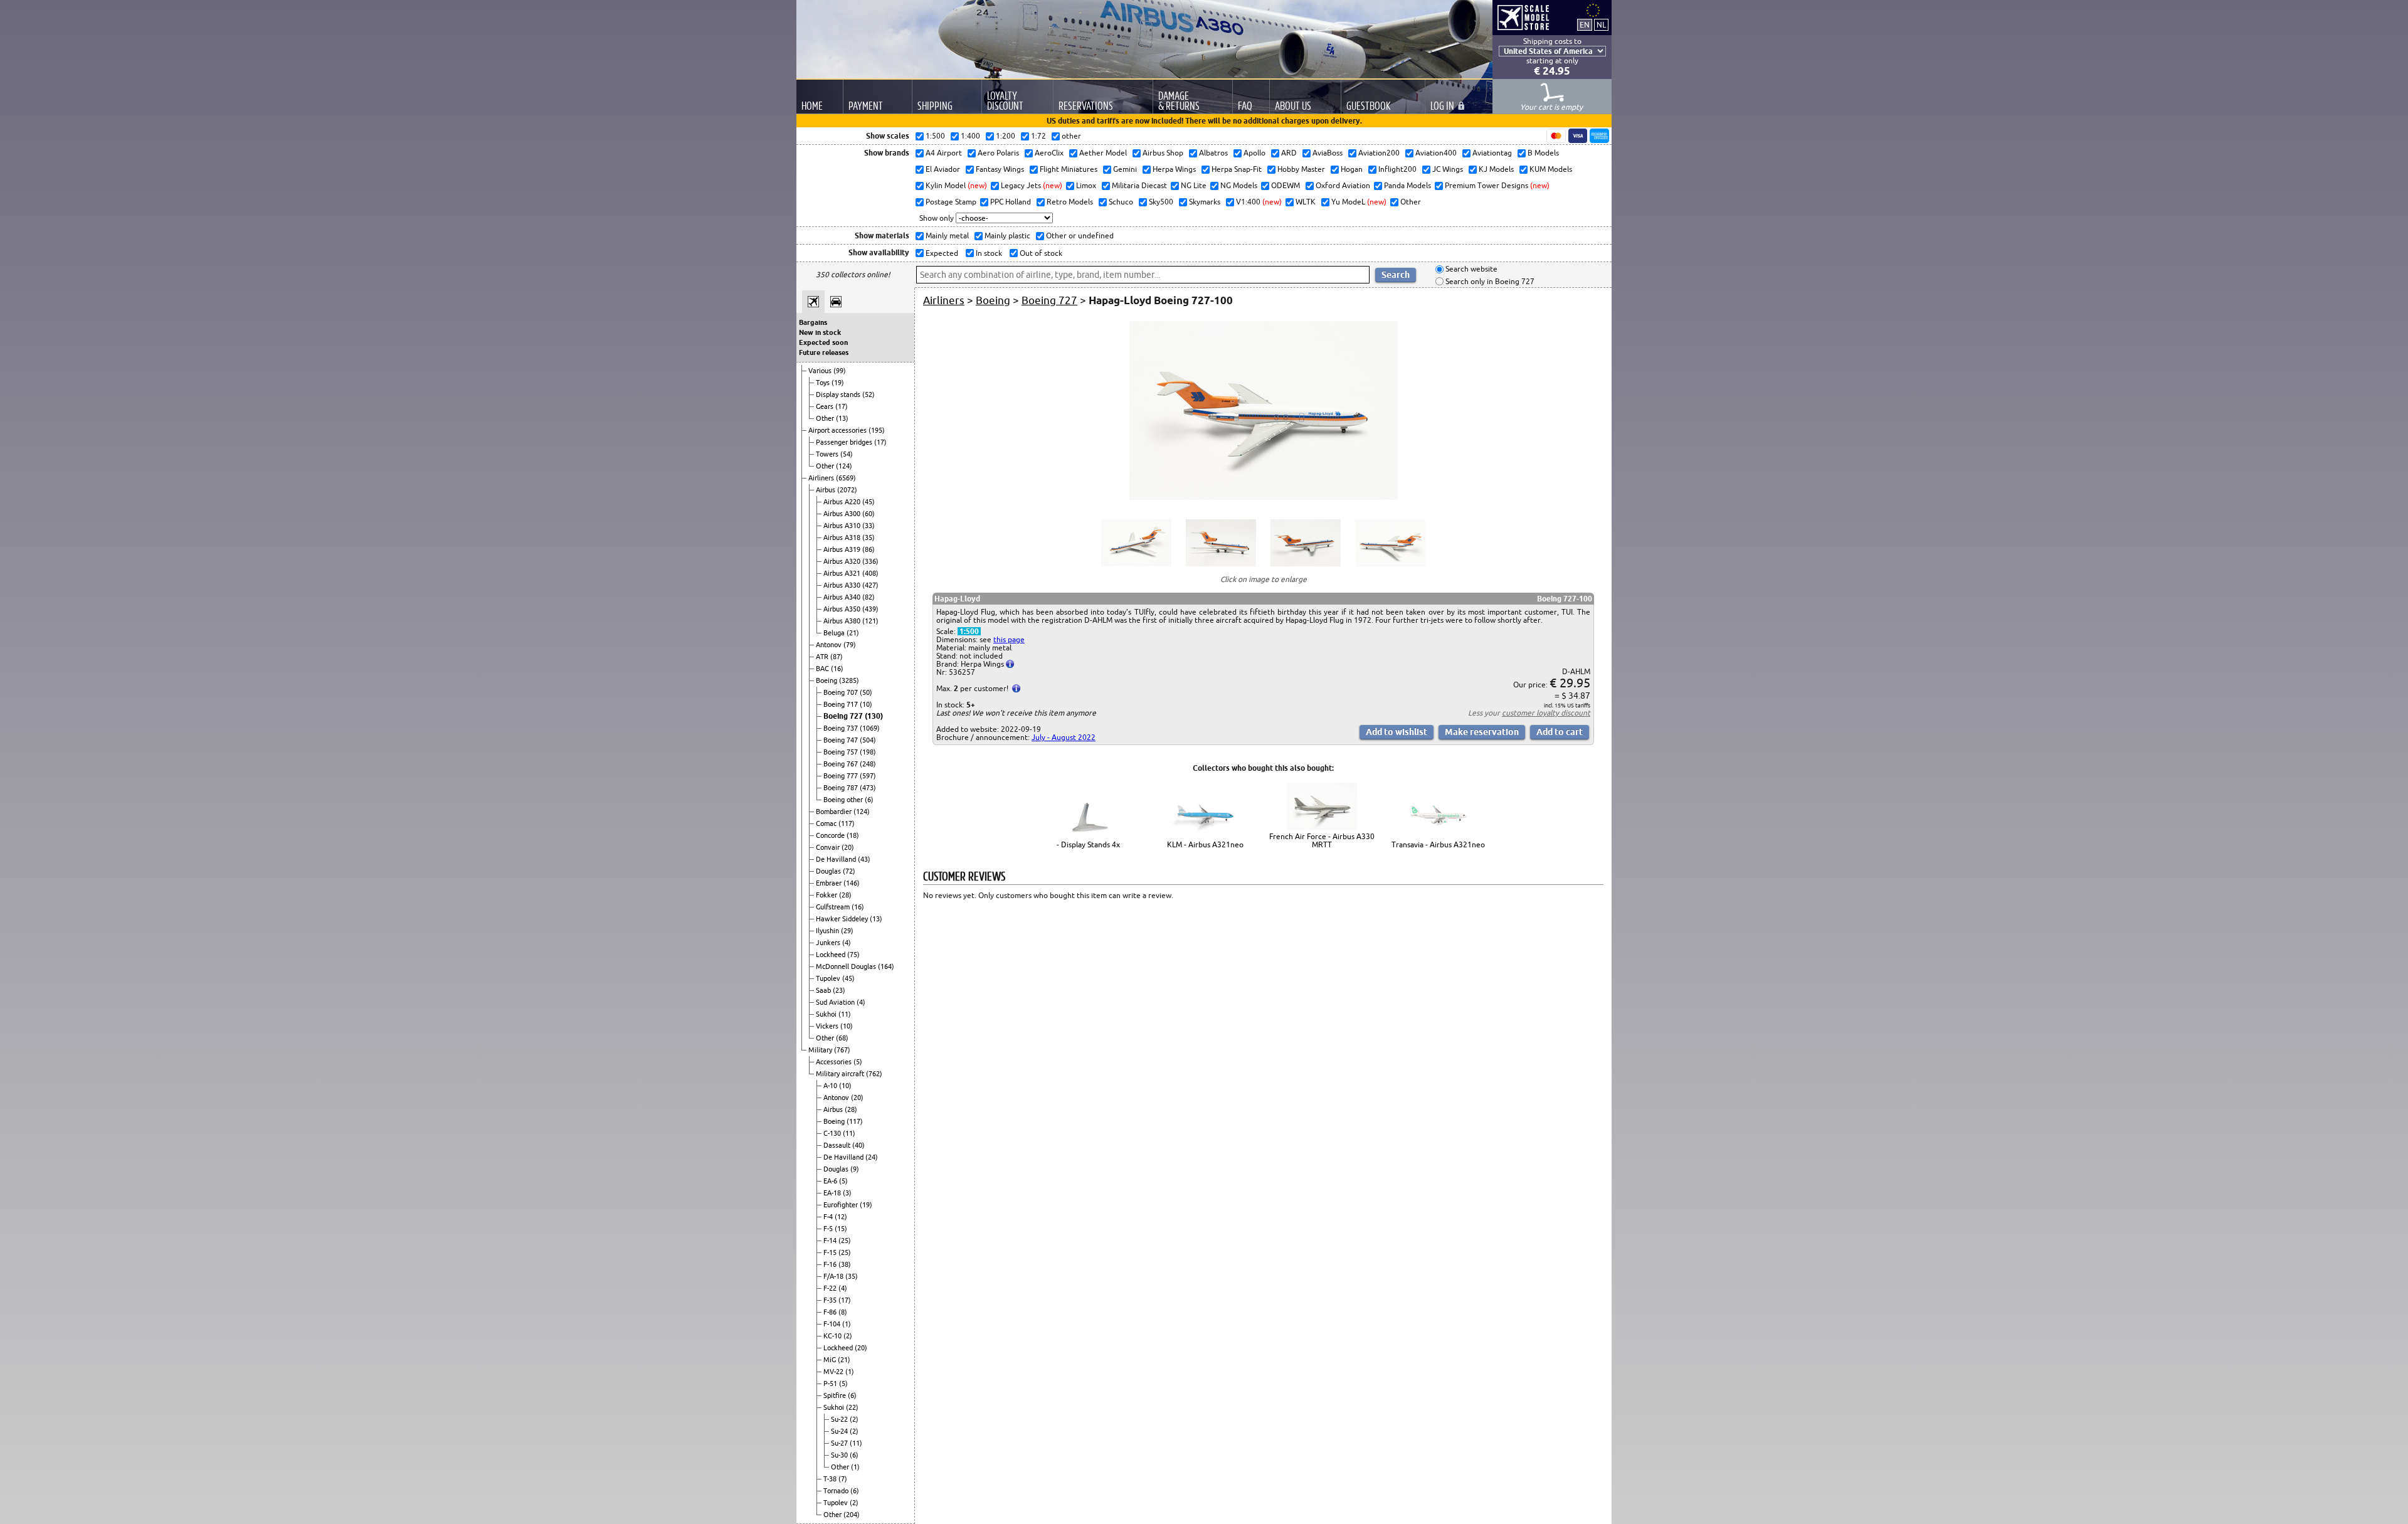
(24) (872, 1157)
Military (821, 1050)
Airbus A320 (843, 561)
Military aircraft (841, 1074)
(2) (848, 1336)
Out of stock (1040, 253)
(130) (874, 716)
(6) (869, 800)
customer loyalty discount (1546, 713)
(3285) (849, 680)
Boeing (827, 680)
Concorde (831, 835)
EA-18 (833, 1193)
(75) (853, 955)
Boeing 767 (842, 764)
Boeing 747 (842, 740)
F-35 (831, 1300)
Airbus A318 (843, 537)
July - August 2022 (1064, 737)
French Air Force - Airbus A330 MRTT (1322, 840)
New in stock (820, 332)
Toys (824, 383)
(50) (866, 692)
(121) (870, 621)
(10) (866, 704)
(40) (858, 1145)
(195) (877, 430)
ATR (823, 657)
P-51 (831, 1384)
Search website (1471, 269)
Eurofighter (842, 1205)
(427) (870, 585)
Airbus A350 (843, 609)
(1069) (870, 728)
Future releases (824, 352)
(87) (837, 657)
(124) (844, 466)
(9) (855, 1169)
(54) (847, 454)
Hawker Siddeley (843, 919)
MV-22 (834, 1372)
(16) (837, 669)
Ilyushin (828, 931)
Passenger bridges (845, 442)
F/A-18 (834, 1276)
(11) (845, 1014)
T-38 (831, 1479)
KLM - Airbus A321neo (1205, 844)
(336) (870, 561)
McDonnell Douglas (847, 966)
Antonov (830, 645)
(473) (868, 788)
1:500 (969, 631)
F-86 (831, 1312)
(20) (848, 847)
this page (1009, 639)
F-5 (829, 1229)
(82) (869, 597)
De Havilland (837, 859)
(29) (847, 931)
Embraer (830, 883)
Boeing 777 (842, 776)
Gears (826, 406)
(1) (847, 1324)
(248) (868, 764)
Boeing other (844, 800)
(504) (868, 740)
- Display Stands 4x (1088, 844)
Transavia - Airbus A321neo (1438, 844)
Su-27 (840, 1443)
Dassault (838, 1145)
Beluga (835, 633)
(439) (870, 609)
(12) (841, 1217)
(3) (847, 1193)
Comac (827, 823)
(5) (858, 1062)
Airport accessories (838, 430)
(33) (869, 526)
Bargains (813, 322)
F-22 (831, 1288)
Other (826, 418)
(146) (852, 883)
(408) (870, 573)
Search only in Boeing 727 (1489, 281)
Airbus (826, 490)
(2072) (847, 490)
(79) (850, 645)
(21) (853, 633)
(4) (847, 943)
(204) (852, 1515)
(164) (886, 966)
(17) (842, 406)
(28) (845, 895)
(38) (845, 1264)
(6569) (846, 478)
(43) (864, 859)
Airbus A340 (843, 597)
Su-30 (840, 1455)
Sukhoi (827, 1014)
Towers (828, 454)
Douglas (829, 871)
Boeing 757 (842, 752)
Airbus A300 (843, 514)
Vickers (828, 1026)
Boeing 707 (842, 692)
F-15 (831, 1252)
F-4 (829, 1217)
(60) (869, 514)
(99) (840, 371)
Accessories (835, 1062)
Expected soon (823, 342)
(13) (842, 418)
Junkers (829, 943)
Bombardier (835, 812)
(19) (838, 383)
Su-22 (840, 1419)
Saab (824, 990)
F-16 (831, 1264)
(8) (843, 1312)
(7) (843, 1479)
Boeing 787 (842, 788)
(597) (868, 776)
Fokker (827, 895)
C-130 (833, 1133)
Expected (941, 253)
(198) (868, 752)
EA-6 (831, 1181)
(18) (853, 835)
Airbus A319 (843, 549)
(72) (849, 871)
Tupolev (829, 978)
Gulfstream (834, 907)
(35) (869, 537)
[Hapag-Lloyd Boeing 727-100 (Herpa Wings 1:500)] (1264, 501)
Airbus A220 (843, 502)
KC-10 (833, 1336)
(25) (845, 1241)
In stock (988, 253)
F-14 (831, 1241)
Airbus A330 (843, 585)
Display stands (839, 394)
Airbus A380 (843, 621)
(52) (869, 394)
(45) (869, 502)
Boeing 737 (842, 728)
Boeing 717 (842, 704)
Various (821, 371)
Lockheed (832, 955)
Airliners (822, 478)
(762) (874, 1074)
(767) (842, 1050)
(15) (841, 1229)
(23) (839, 990)
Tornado (837, 1491)
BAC (823, 669)
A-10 (831, 1086)
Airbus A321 (843, 573)
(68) (842, 1038)
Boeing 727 (844, 716)
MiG (831, 1360)
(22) (852, 1407)
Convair (829, 847)
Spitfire (836, 1395)
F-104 (833, 1324)
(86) (869, 549)
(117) (847, 823)
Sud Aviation (836, 1002)
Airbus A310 (843, 526)
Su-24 (840, 1431)
